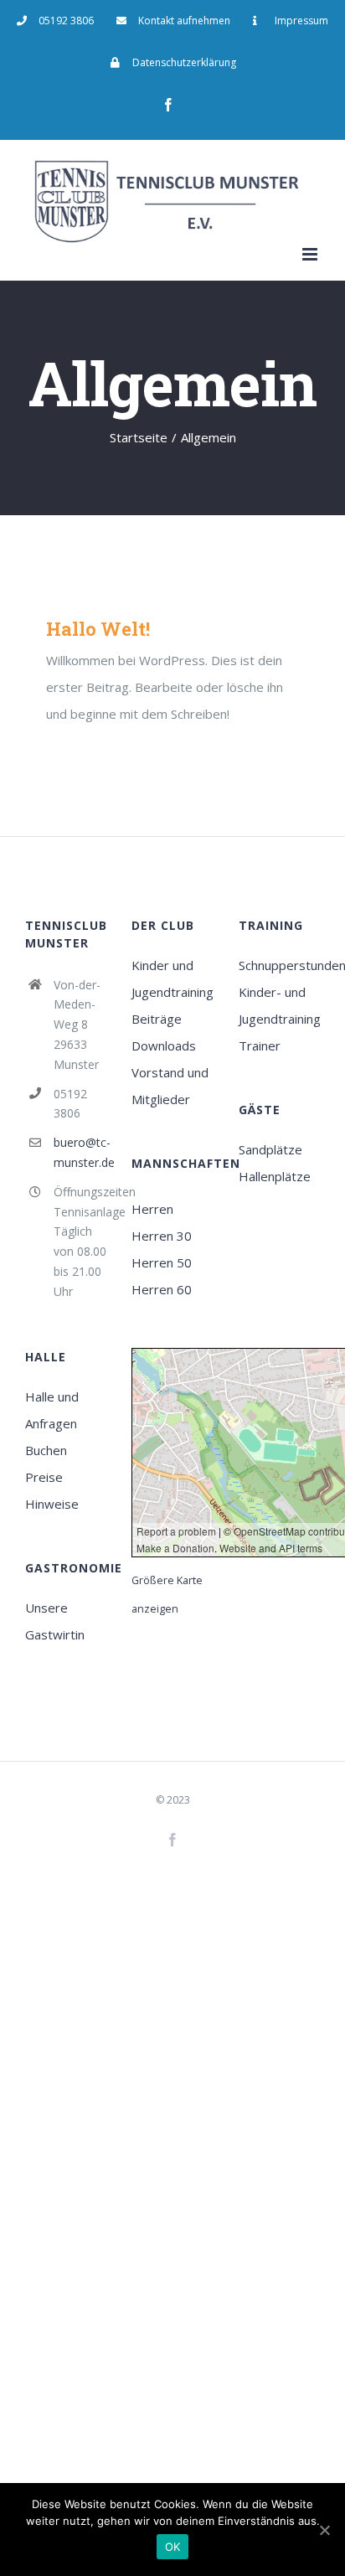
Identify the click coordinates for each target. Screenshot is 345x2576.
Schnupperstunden (279, 965)
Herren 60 (162, 1289)
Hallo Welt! (98, 629)
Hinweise (52, 1504)
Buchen (46, 1450)
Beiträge (157, 1019)
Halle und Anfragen (52, 1410)
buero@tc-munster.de (80, 1152)
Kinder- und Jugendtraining (279, 1005)
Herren (152, 1209)
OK (173, 2547)
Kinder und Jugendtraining (172, 978)
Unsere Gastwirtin (55, 1621)
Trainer (260, 1045)
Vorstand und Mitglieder (170, 1086)
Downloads (164, 1045)
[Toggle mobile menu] (311, 254)
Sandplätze (270, 1149)
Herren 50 (162, 1262)
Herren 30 (162, 1236)
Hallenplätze (275, 1176)
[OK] (324, 2530)
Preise (44, 1477)
